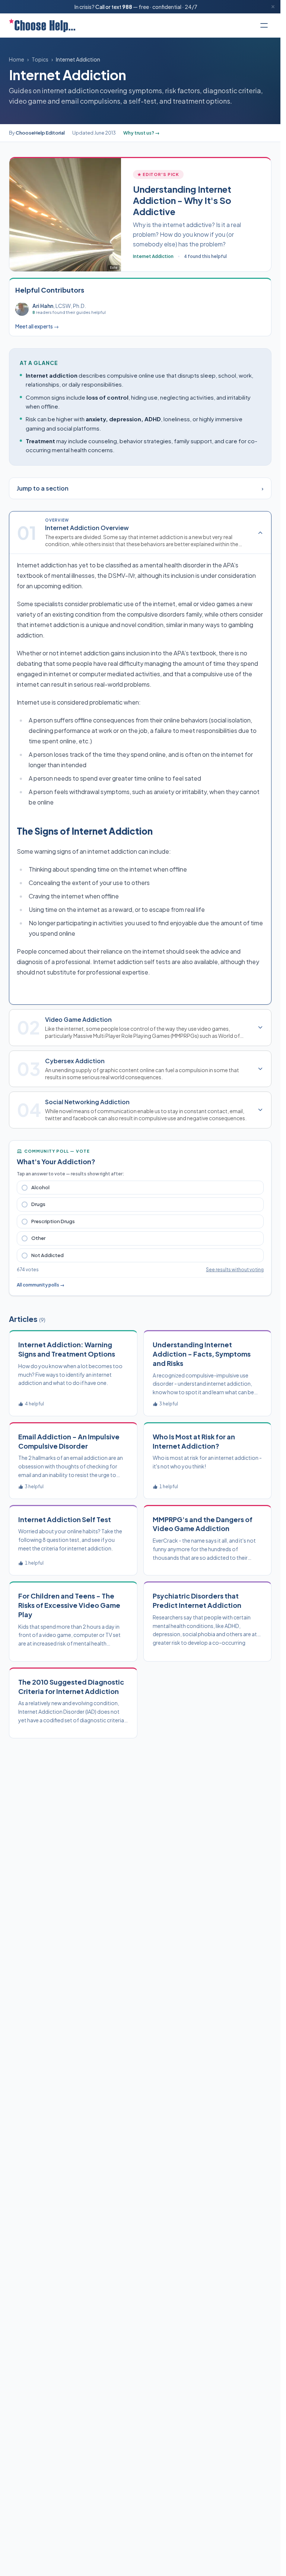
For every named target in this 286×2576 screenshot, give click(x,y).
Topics (40, 59)
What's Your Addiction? (56, 1161)
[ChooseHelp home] (42, 25)
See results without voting (235, 1270)
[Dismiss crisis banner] (273, 7)
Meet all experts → (37, 326)
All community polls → (41, 1285)
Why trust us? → (142, 133)
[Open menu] (264, 25)
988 (127, 7)
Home (17, 59)
